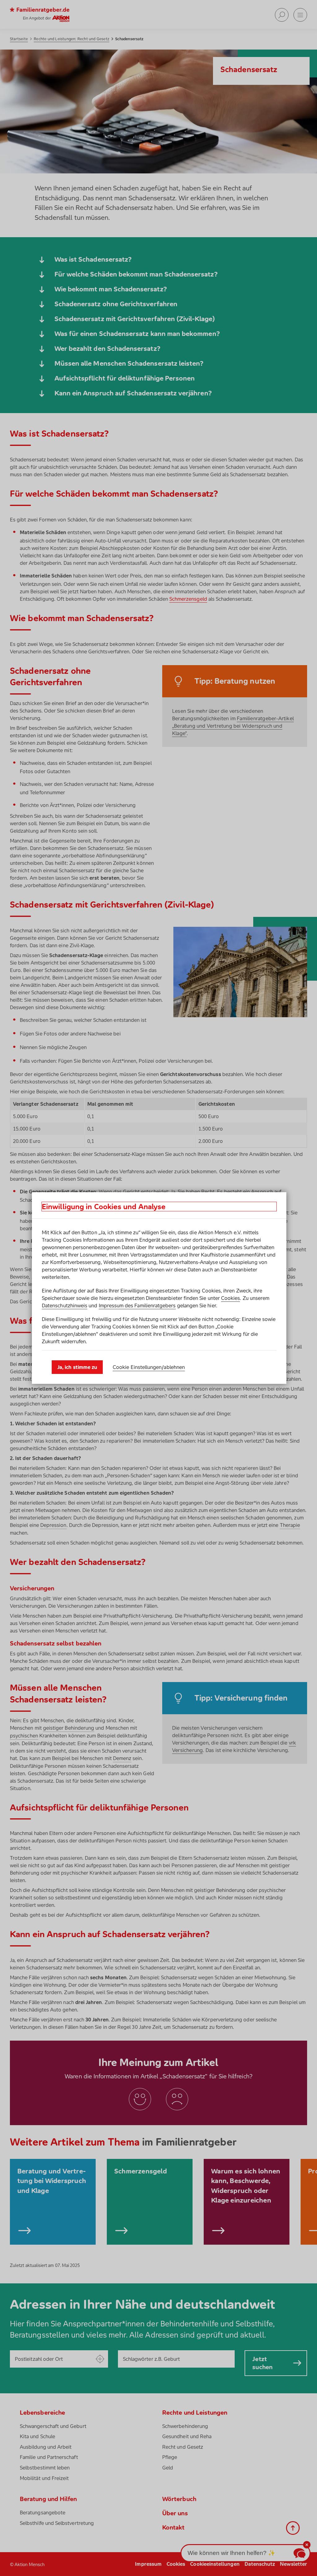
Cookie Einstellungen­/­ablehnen (149, 1367)
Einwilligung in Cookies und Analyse (104, 1207)
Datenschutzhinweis (65, 1305)
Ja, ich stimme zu (77, 1367)
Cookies (230, 1298)
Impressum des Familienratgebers (137, 1305)
